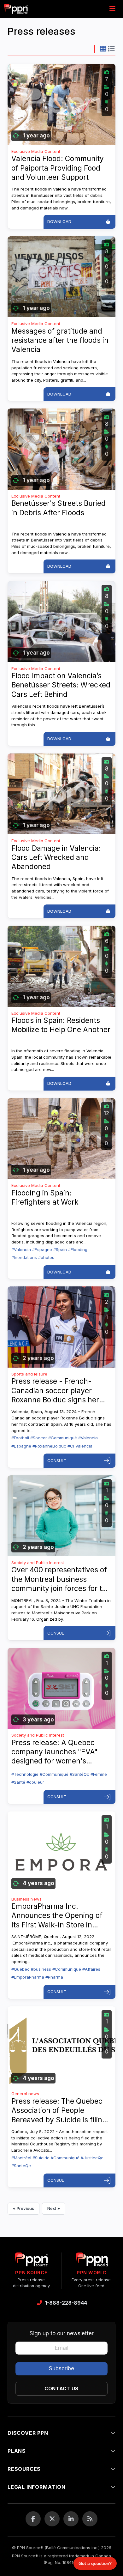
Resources (24, 2469)
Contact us (61, 2389)
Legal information (37, 2487)
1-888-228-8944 (66, 2303)
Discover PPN (28, 2433)
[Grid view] (103, 49)
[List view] (111, 49)
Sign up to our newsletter (62, 2333)
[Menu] (112, 9)
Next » (54, 2208)
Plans (17, 2451)
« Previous (23, 2208)
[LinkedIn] (71, 2519)
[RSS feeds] (90, 2519)
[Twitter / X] (52, 2519)
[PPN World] (92, 2261)
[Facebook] (33, 2519)
